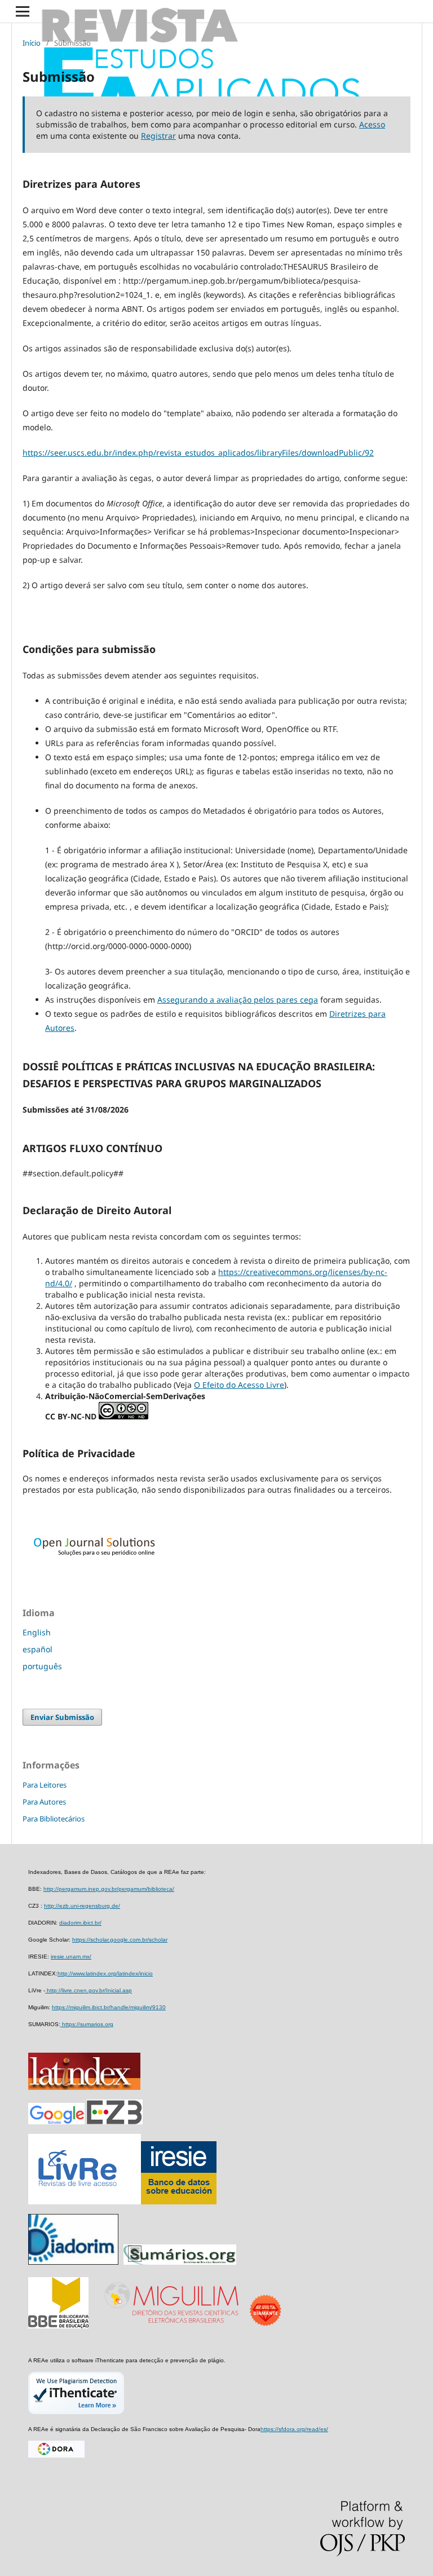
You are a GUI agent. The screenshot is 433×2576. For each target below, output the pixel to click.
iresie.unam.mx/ (71, 1957)
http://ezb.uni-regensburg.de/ (82, 1906)
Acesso (372, 124)
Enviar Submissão (62, 1717)
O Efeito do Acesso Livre (239, 1385)
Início (32, 43)
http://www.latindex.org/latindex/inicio (105, 1973)
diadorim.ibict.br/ (80, 1923)
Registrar (158, 136)
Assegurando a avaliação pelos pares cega (238, 1000)
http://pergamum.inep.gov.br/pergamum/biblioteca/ (109, 1889)
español (37, 1649)
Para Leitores (45, 1785)
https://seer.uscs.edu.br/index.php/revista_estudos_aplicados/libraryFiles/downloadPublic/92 (198, 453)
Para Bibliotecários (54, 1819)
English (37, 1632)
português (42, 1666)
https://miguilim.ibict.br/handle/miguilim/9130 (109, 2007)
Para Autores (44, 1802)
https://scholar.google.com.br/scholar (120, 1940)
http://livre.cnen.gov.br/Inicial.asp (89, 1990)
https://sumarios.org (87, 2024)
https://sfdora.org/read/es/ (294, 2429)
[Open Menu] (23, 11)
